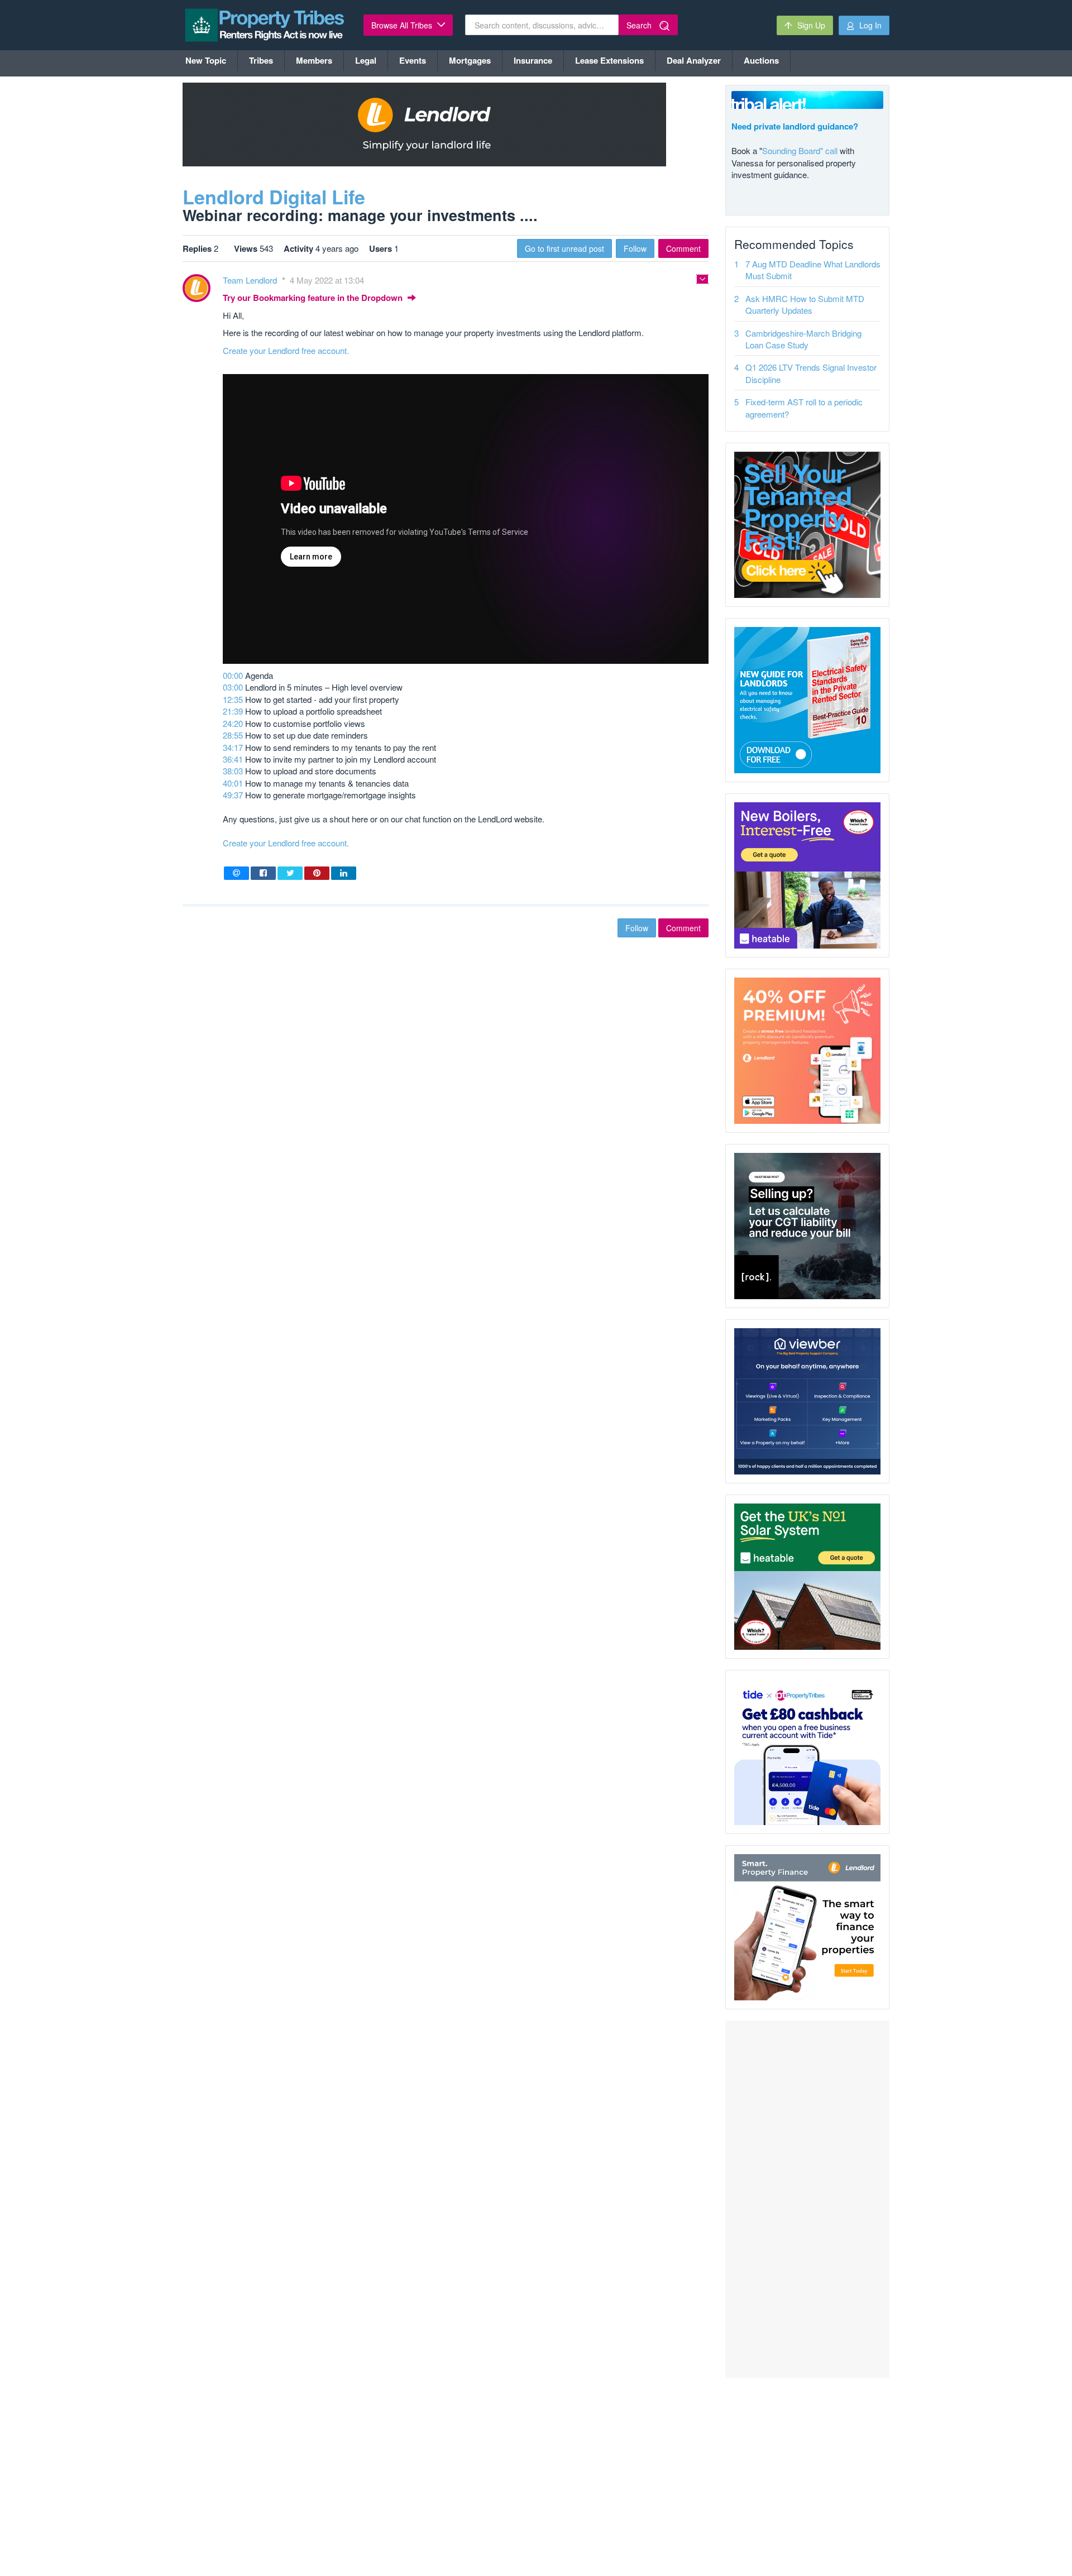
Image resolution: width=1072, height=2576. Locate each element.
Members (314, 60)
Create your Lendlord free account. (286, 350)
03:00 (233, 687)
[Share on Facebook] (263, 873)
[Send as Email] (236, 873)
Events (413, 60)
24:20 (233, 723)
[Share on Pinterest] (317, 873)
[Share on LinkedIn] (344, 873)
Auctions (761, 60)
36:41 (233, 759)
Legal (366, 60)
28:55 (233, 735)
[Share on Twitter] (290, 873)
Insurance (533, 60)
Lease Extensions (609, 60)
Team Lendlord (251, 280)
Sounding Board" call (800, 150)
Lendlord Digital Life (274, 197)
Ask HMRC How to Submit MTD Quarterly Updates (805, 304)
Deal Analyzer (694, 60)
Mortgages (470, 60)
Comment (683, 248)
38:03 (233, 771)
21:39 (233, 711)
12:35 (233, 699)
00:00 (233, 675)
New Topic (206, 60)
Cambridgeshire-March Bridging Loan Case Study (803, 339)
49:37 (233, 795)
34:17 (233, 747)
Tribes (261, 60)
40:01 (233, 783)
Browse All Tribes (403, 25)
